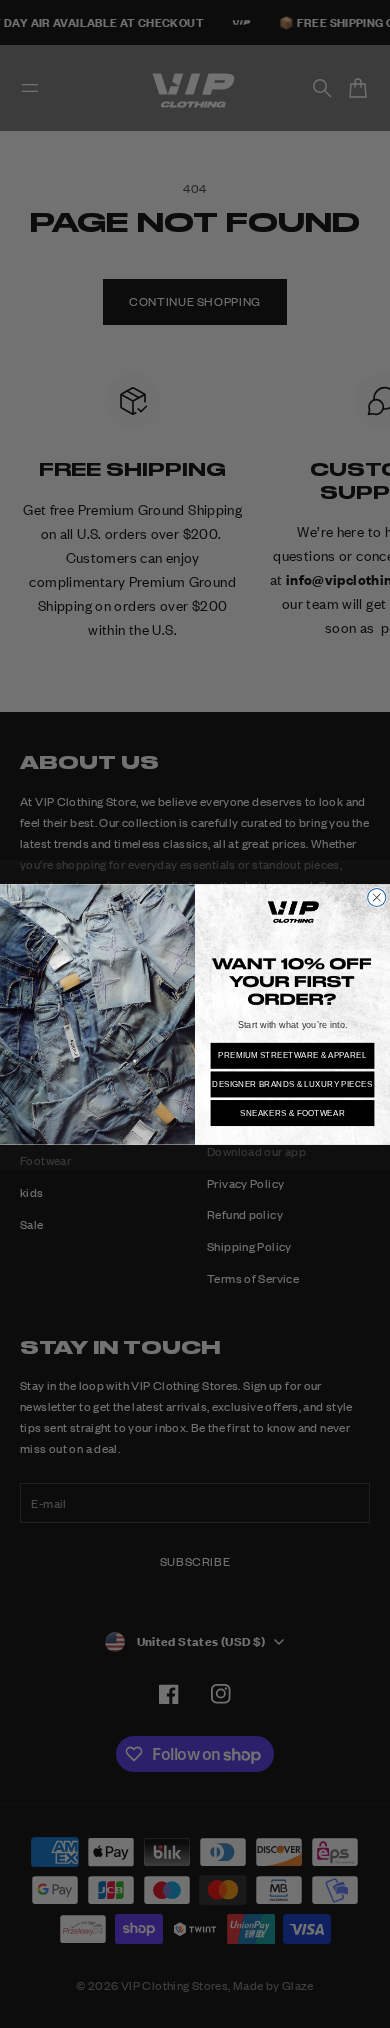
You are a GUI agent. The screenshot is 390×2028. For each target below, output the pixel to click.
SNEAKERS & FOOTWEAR (292, 1112)
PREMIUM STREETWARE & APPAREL (292, 1055)
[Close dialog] (377, 897)
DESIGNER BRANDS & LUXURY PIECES (292, 1083)
